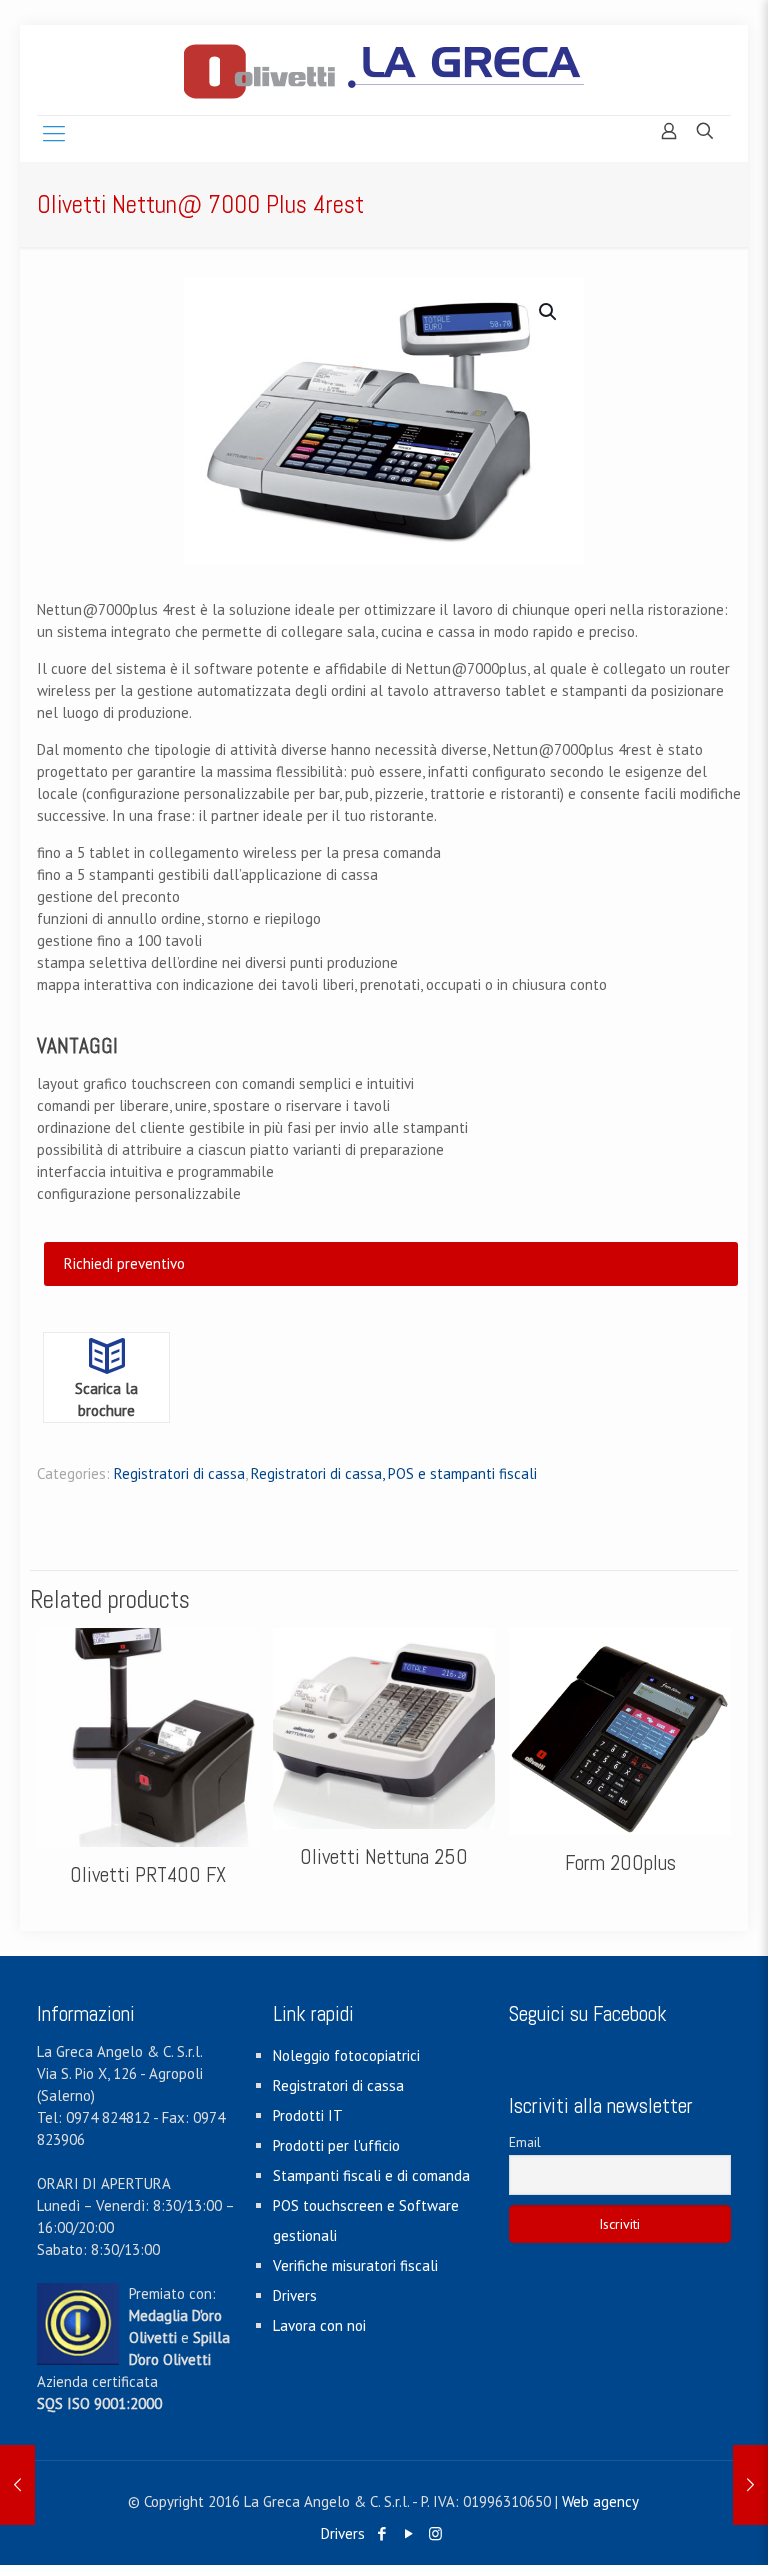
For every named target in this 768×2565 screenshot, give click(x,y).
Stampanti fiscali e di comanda (371, 2175)
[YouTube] (408, 2533)
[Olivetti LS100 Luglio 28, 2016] (750, 2485)
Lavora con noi (319, 2325)
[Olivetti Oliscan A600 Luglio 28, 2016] (17, 2485)
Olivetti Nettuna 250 (384, 1856)
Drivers (295, 2295)
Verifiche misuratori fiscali (355, 2265)
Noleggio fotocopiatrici (346, 2055)
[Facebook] (381, 2533)
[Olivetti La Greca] (384, 70)
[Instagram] (435, 2533)
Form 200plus (620, 1862)
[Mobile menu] (54, 133)
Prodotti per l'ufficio (336, 2145)
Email (525, 2142)
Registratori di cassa (179, 1473)
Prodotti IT (308, 2115)
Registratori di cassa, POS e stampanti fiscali (394, 1473)
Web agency (600, 2501)
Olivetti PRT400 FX (148, 1874)
